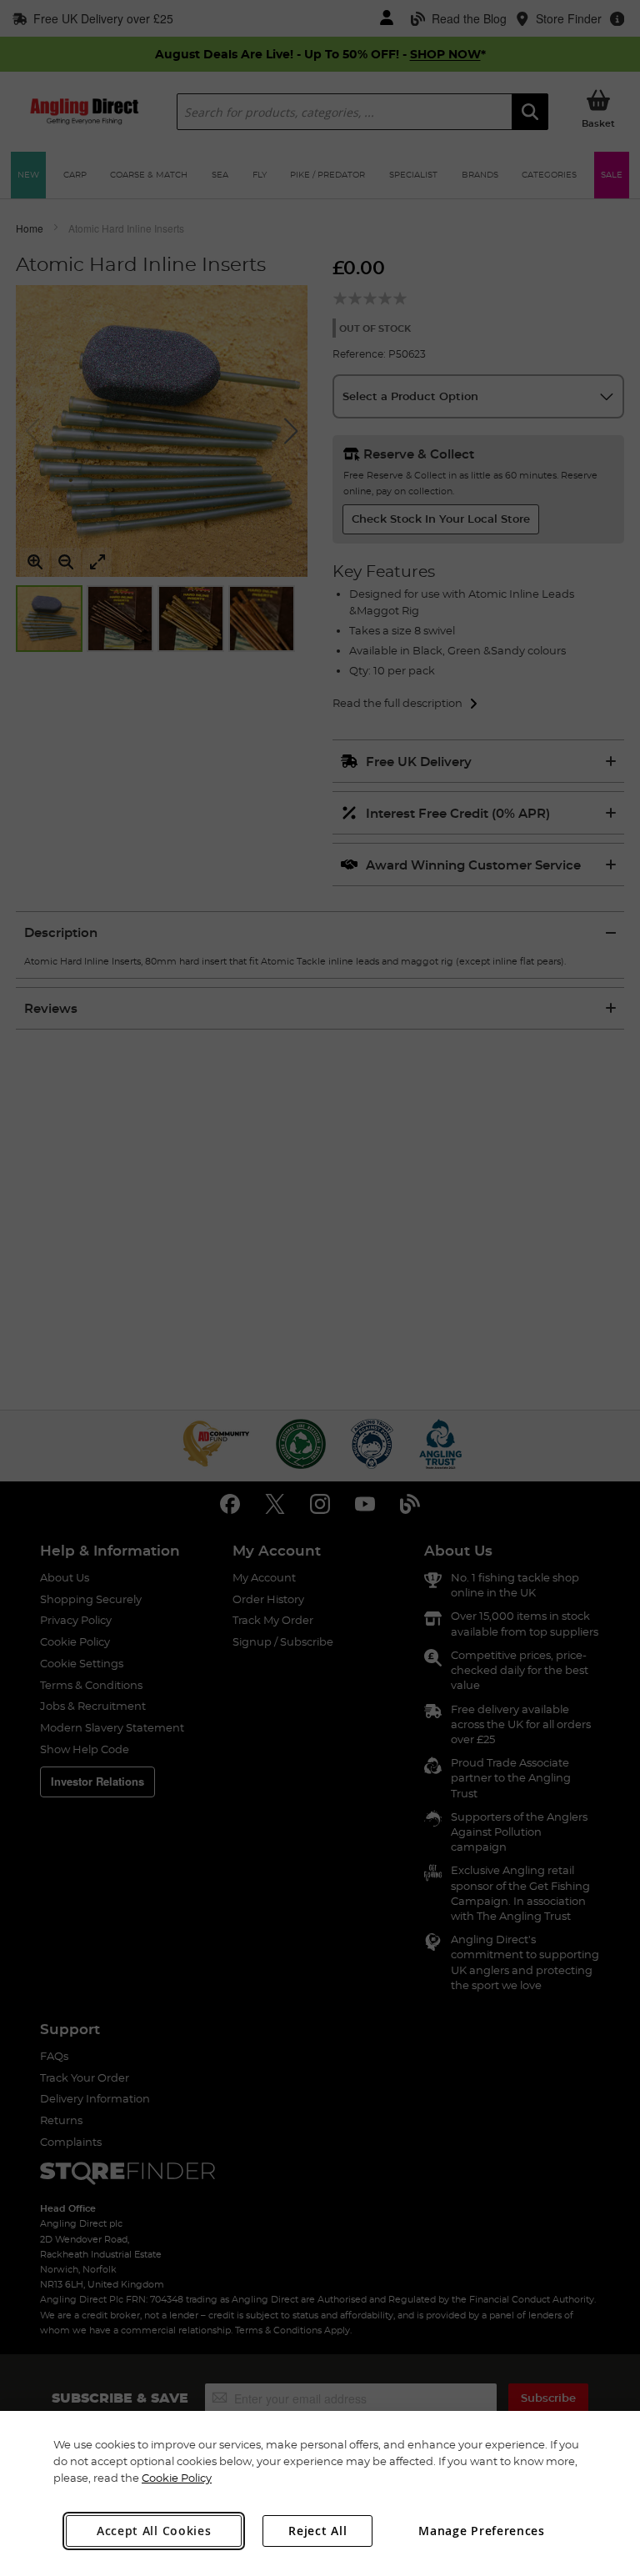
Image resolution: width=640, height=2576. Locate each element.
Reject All (317, 2531)
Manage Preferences (482, 2531)
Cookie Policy (177, 2478)
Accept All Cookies (154, 2531)
